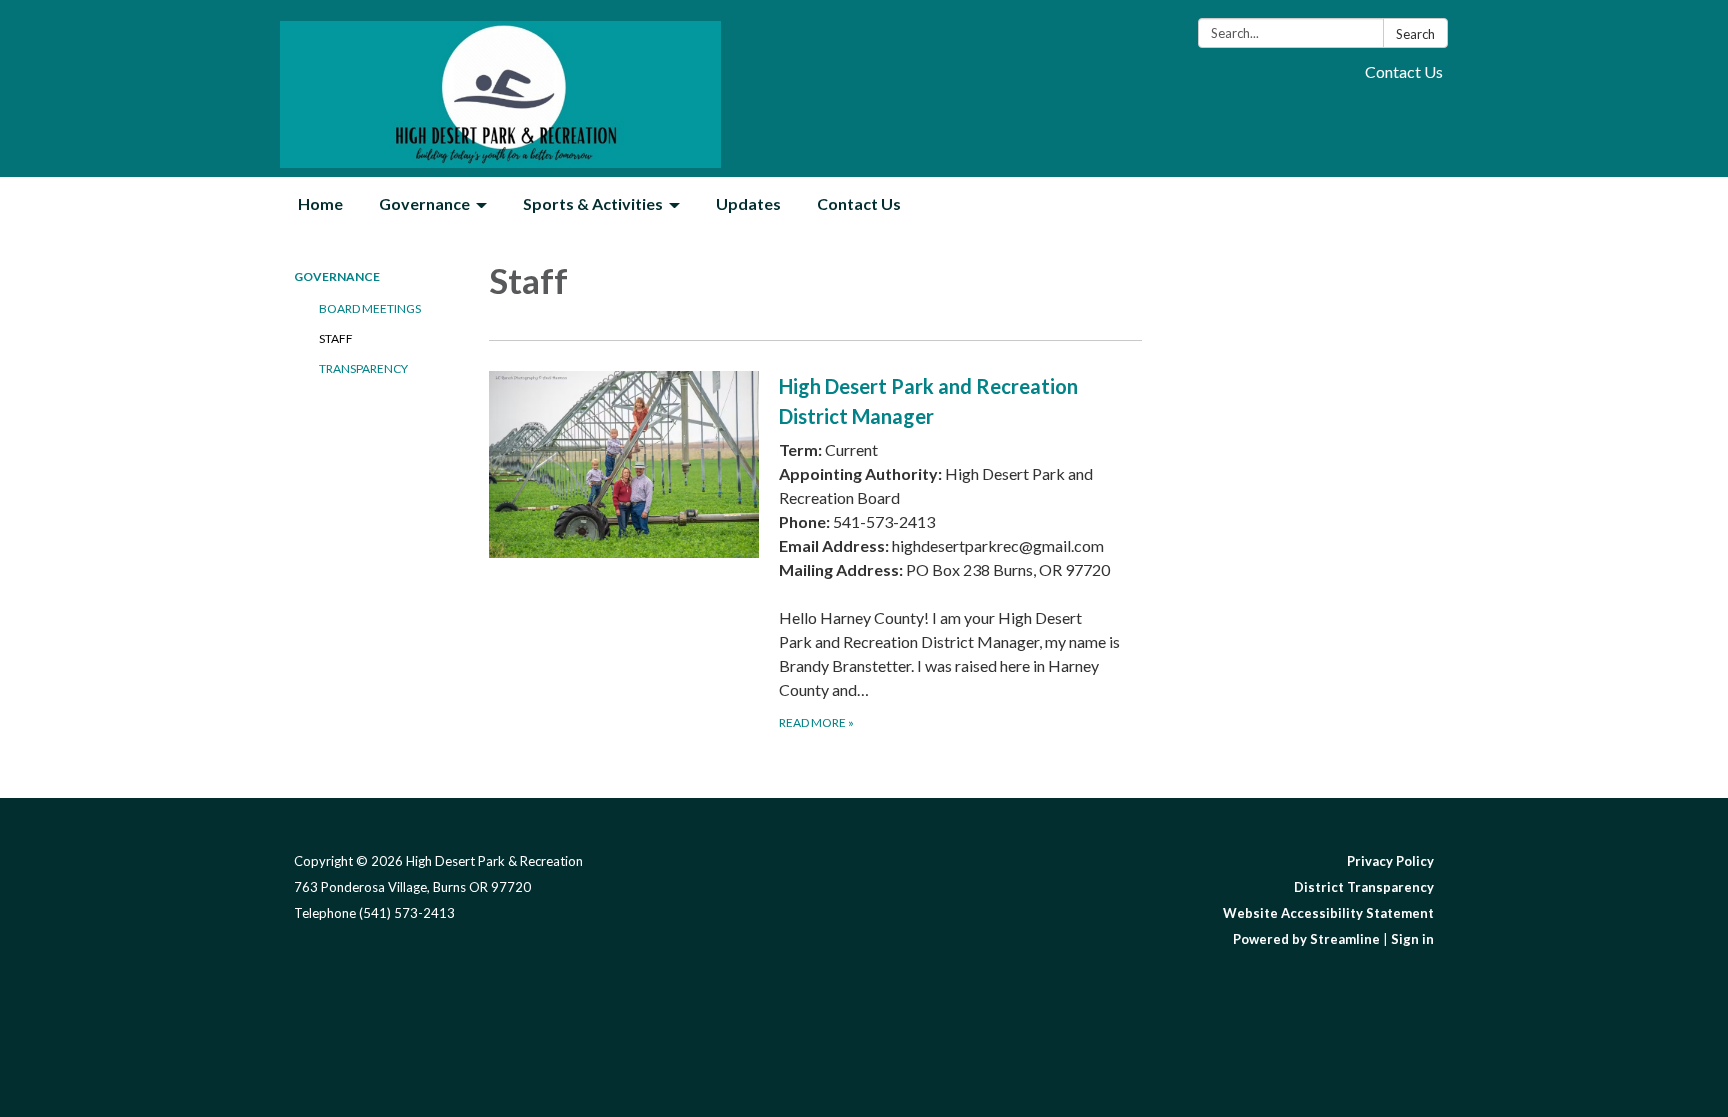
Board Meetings (370, 308)
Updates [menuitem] (748, 203)
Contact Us (1404, 71)
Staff (336, 338)
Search (1415, 34)
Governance (337, 276)
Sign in (1412, 939)
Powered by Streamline (1306, 939)
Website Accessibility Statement (1328, 913)
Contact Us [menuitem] (859, 203)
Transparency (363, 368)
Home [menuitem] (320, 203)
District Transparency (1364, 887)
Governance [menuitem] (424, 203)
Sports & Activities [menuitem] (593, 203)
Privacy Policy (1390, 861)
